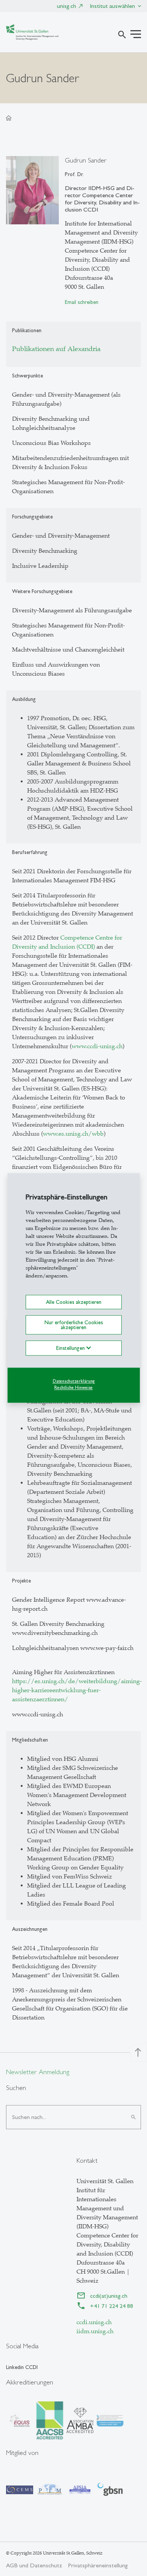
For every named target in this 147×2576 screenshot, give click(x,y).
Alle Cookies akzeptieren (74, 1302)
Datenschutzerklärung (74, 1381)
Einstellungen (71, 1348)
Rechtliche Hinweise (73, 1388)
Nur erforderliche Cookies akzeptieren (74, 1325)
